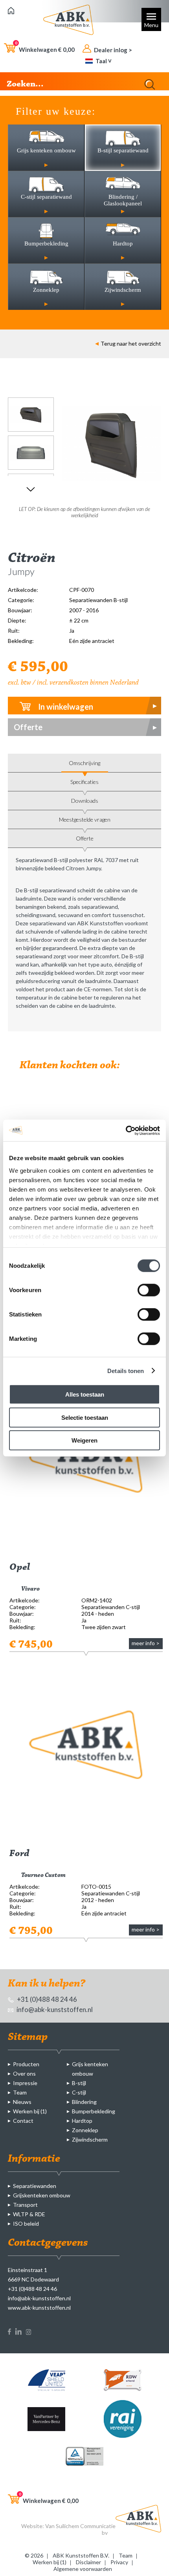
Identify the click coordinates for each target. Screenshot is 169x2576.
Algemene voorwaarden (83, 2569)
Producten (26, 2064)
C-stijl (79, 2092)
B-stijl (79, 2083)
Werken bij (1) (30, 2111)
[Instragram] (28, 2333)
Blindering (84, 2102)
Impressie (25, 2083)
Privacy (119, 2562)
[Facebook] (9, 2333)
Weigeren (84, 1440)
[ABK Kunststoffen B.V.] (11, 12)
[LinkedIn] (18, 2333)
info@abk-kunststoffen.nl (54, 2009)
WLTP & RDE (29, 2214)
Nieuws (22, 2102)
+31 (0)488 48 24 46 (46, 1999)
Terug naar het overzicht (131, 343)
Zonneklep (85, 2130)
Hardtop (82, 2121)
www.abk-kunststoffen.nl (39, 2308)
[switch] (149, 1290)
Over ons (24, 2073)
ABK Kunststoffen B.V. (81, 2555)
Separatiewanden (35, 2186)
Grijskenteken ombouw (42, 2195)
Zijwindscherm (90, 2139)
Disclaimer (88, 2562)
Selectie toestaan (85, 1417)
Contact (23, 2121)
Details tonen (126, 1370)
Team (20, 2092)
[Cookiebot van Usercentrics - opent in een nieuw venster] (126, 1130)
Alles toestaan (85, 1394)
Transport (25, 2205)
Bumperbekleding (94, 2111)
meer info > (146, 1643)
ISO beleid (26, 2224)
